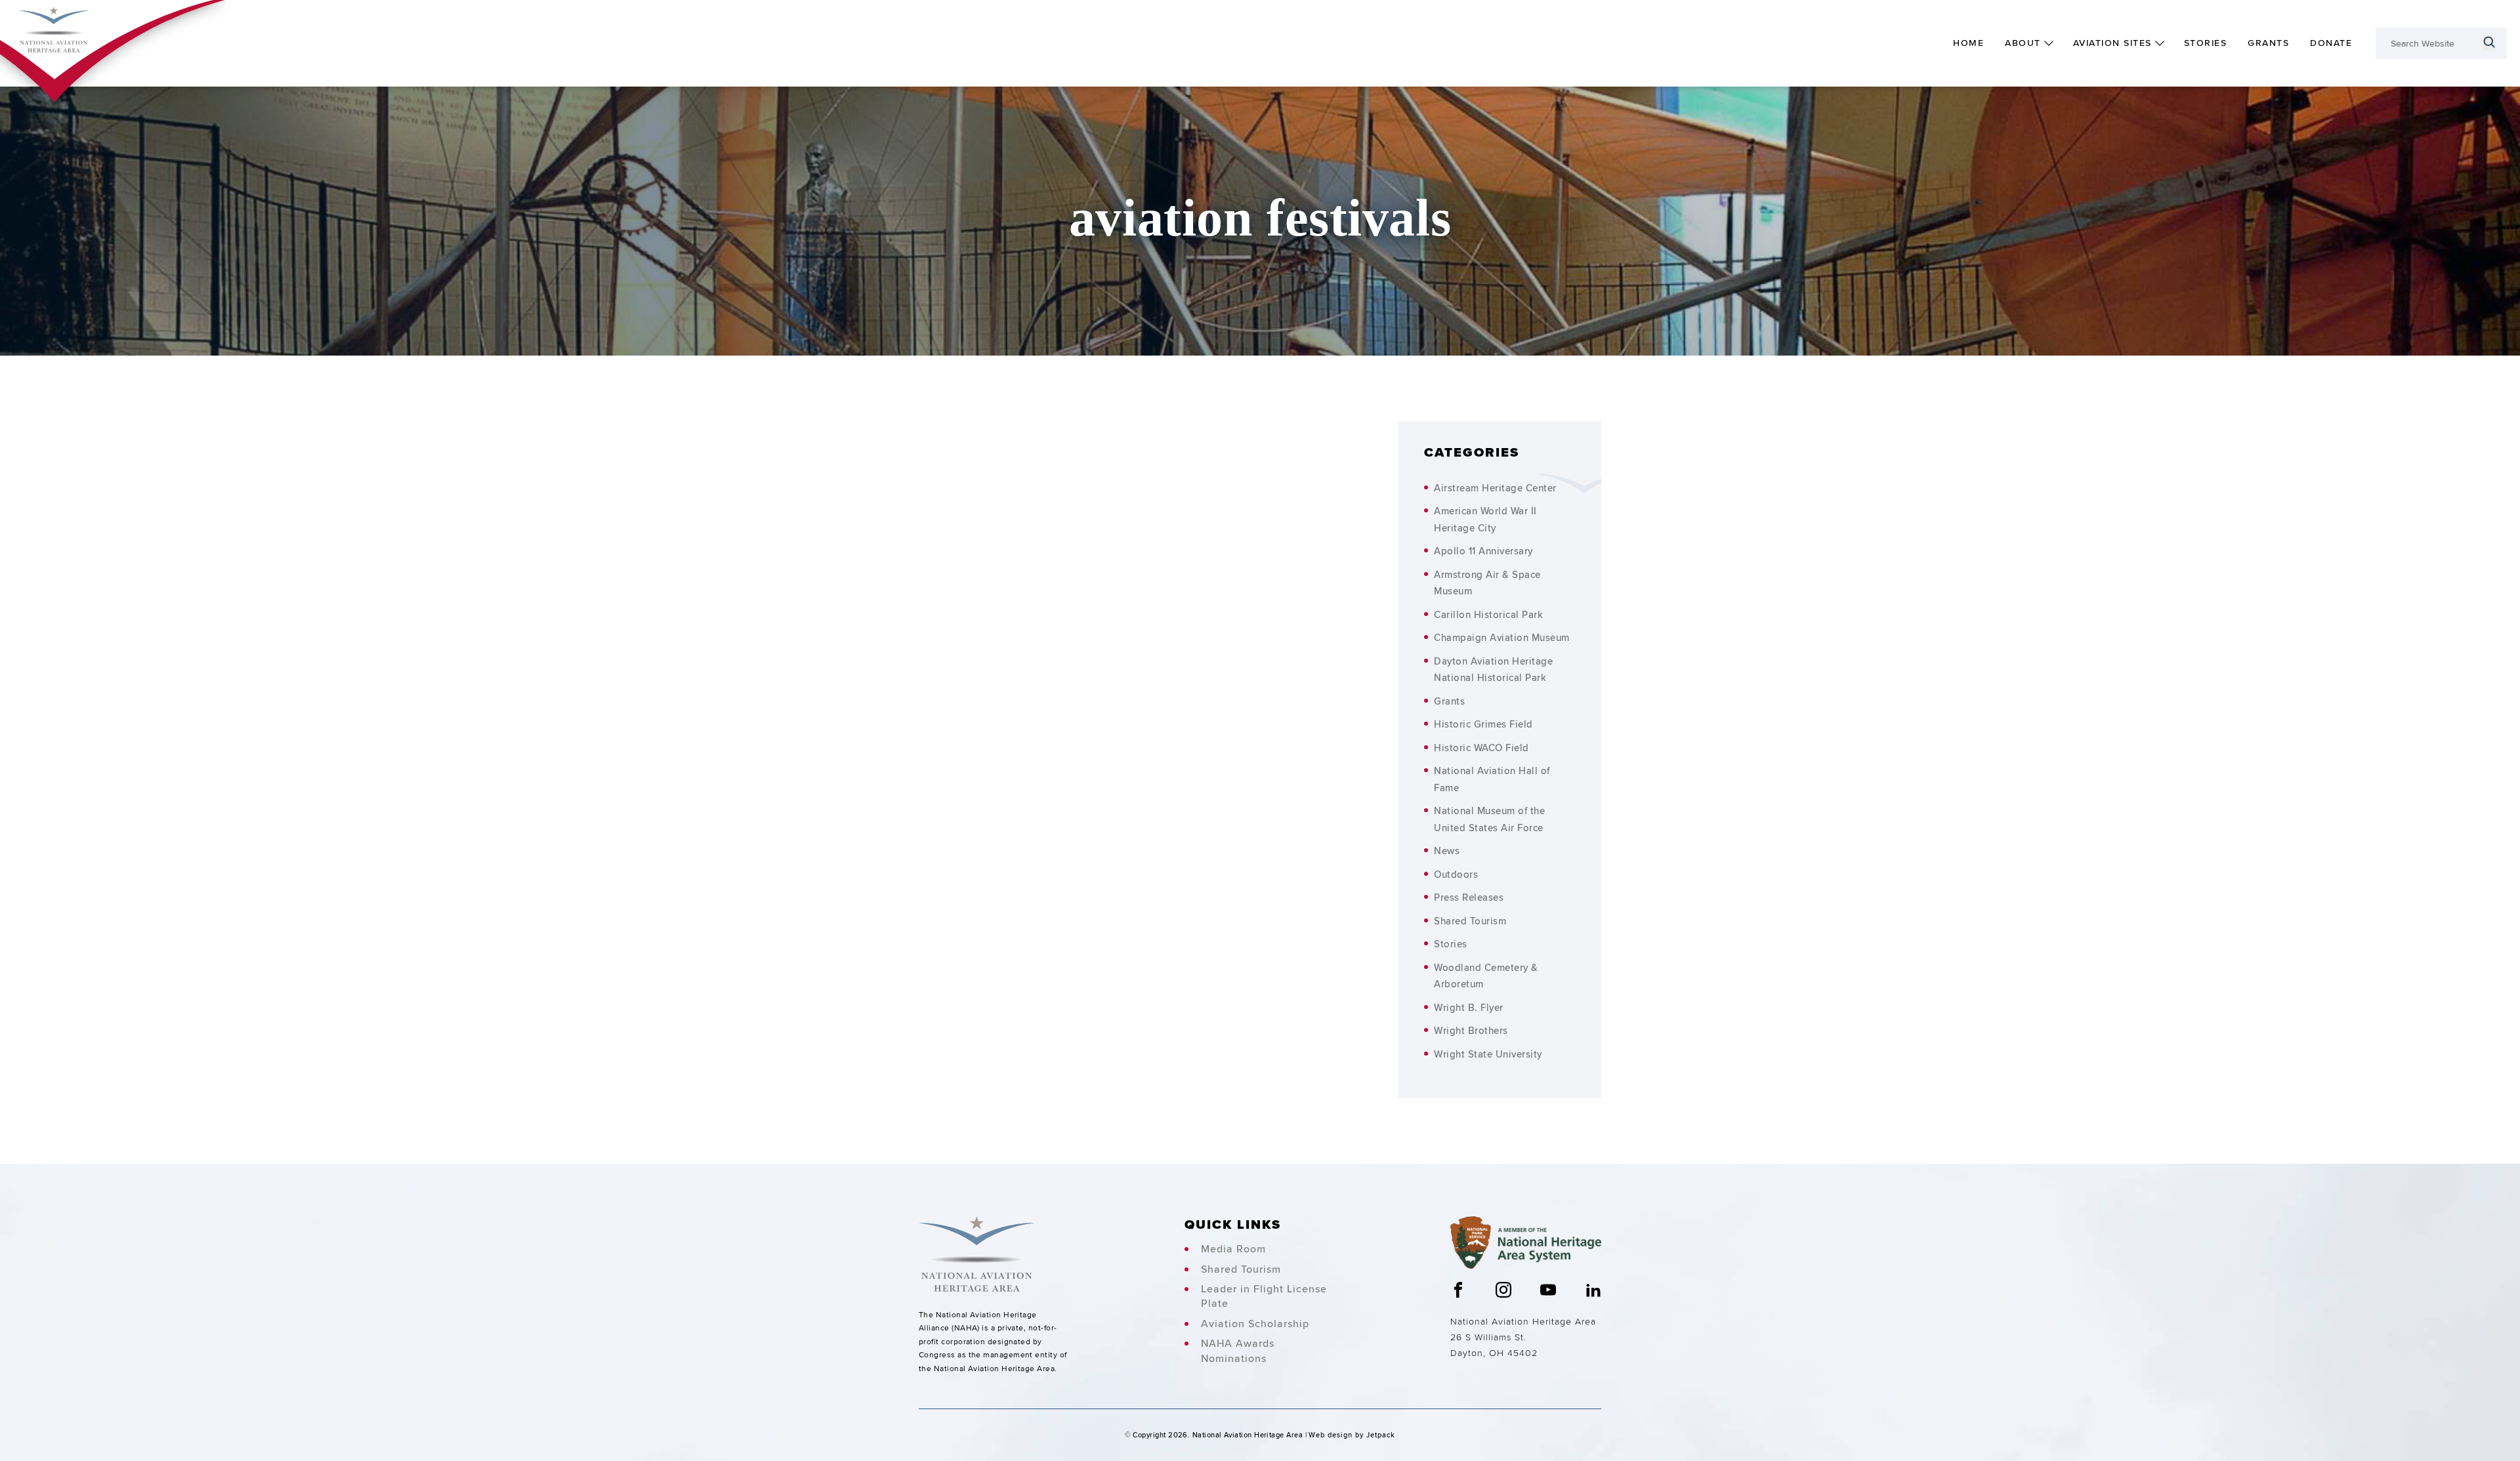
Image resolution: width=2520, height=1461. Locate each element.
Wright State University (1488, 1054)
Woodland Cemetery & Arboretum (1486, 976)
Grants (2268, 43)
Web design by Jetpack (1352, 1435)
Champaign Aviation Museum (1502, 637)
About (2023, 43)
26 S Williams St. (1488, 1337)
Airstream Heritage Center (1495, 488)
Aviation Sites (2112, 43)
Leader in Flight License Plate (1264, 1296)
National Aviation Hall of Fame (1492, 779)
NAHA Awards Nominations (1238, 1351)
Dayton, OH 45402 (1494, 1353)
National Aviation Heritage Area (1523, 1321)
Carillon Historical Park (1488, 614)
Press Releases (1469, 897)
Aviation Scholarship (1255, 1324)
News (1447, 851)
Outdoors (1456, 874)
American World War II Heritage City (1485, 519)
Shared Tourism (1470, 921)
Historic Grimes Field (1483, 724)
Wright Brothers (1471, 1030)
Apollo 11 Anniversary (1483, 551)
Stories (2206, 43)
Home (1968, 43)
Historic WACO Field (1481, 748)
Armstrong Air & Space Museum (1487, 583)
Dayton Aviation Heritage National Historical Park (1493, 669)
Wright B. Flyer (1469, 1007)
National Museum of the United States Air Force (1489, 819)
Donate (2331, 43)
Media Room (1233, 1249)
